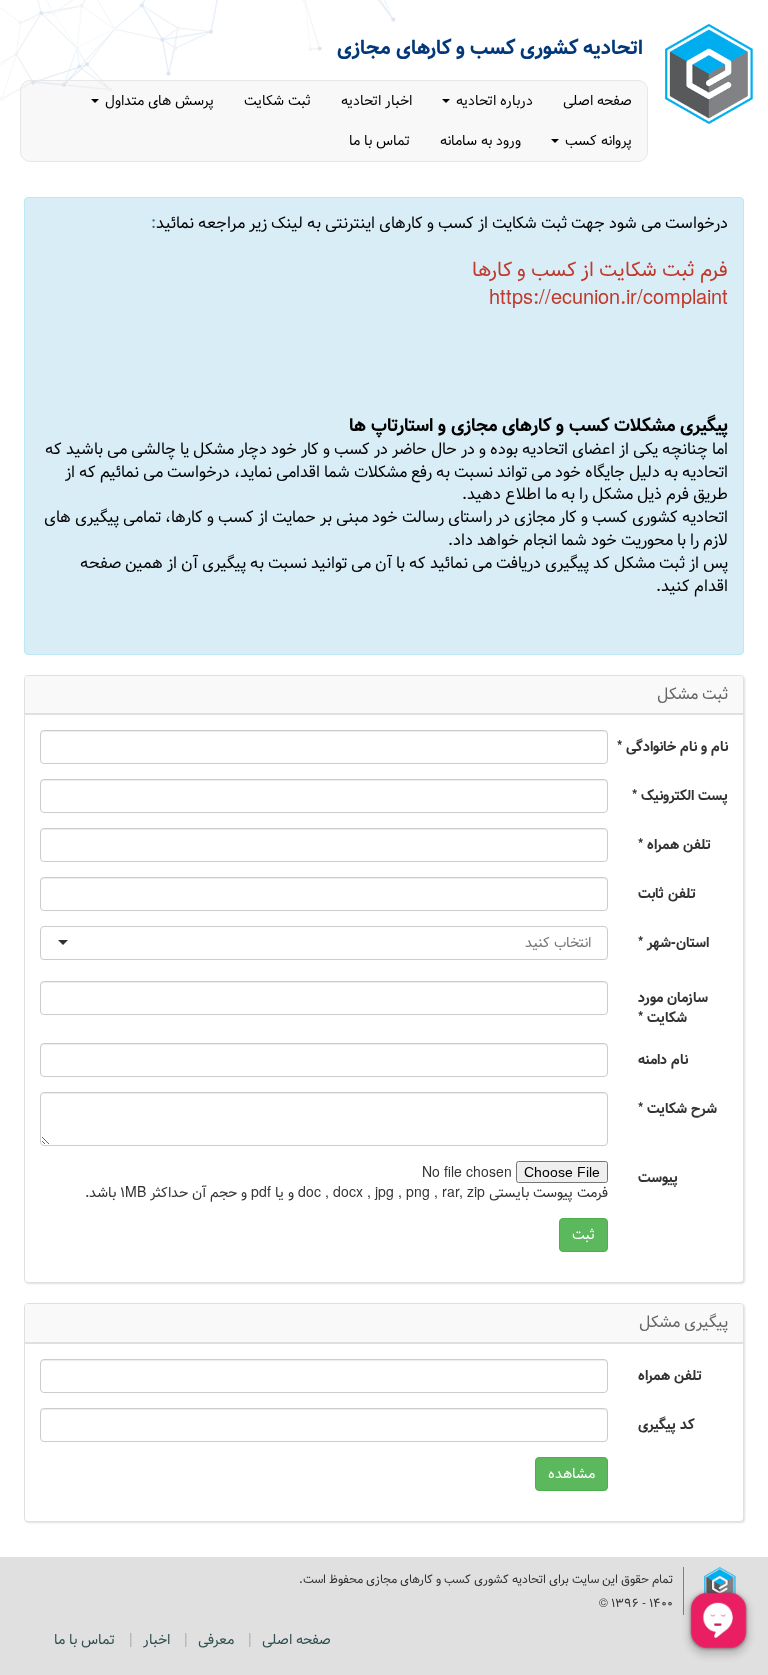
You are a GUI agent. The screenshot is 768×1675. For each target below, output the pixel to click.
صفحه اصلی (597, 101)
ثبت (583, 1235)
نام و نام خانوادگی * (675, 746)
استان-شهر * (673, 942)
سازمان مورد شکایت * (673, 1007)
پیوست (658, 1177)
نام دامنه (663, 1059)
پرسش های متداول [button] (157, 101)
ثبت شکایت (277, 101)
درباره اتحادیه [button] (492, 101)
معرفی (216, 1640)
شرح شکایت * (677, 1108)
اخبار (156, 1640)
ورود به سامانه (480, 141)
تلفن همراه (670, 1375)
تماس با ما (379, 141)
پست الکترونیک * (680, 795)
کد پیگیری (666, 1424)
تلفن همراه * (674, 844)
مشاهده (571, 1474)
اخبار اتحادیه (376, 101)
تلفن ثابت (667, 893)
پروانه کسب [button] (596, 141)
